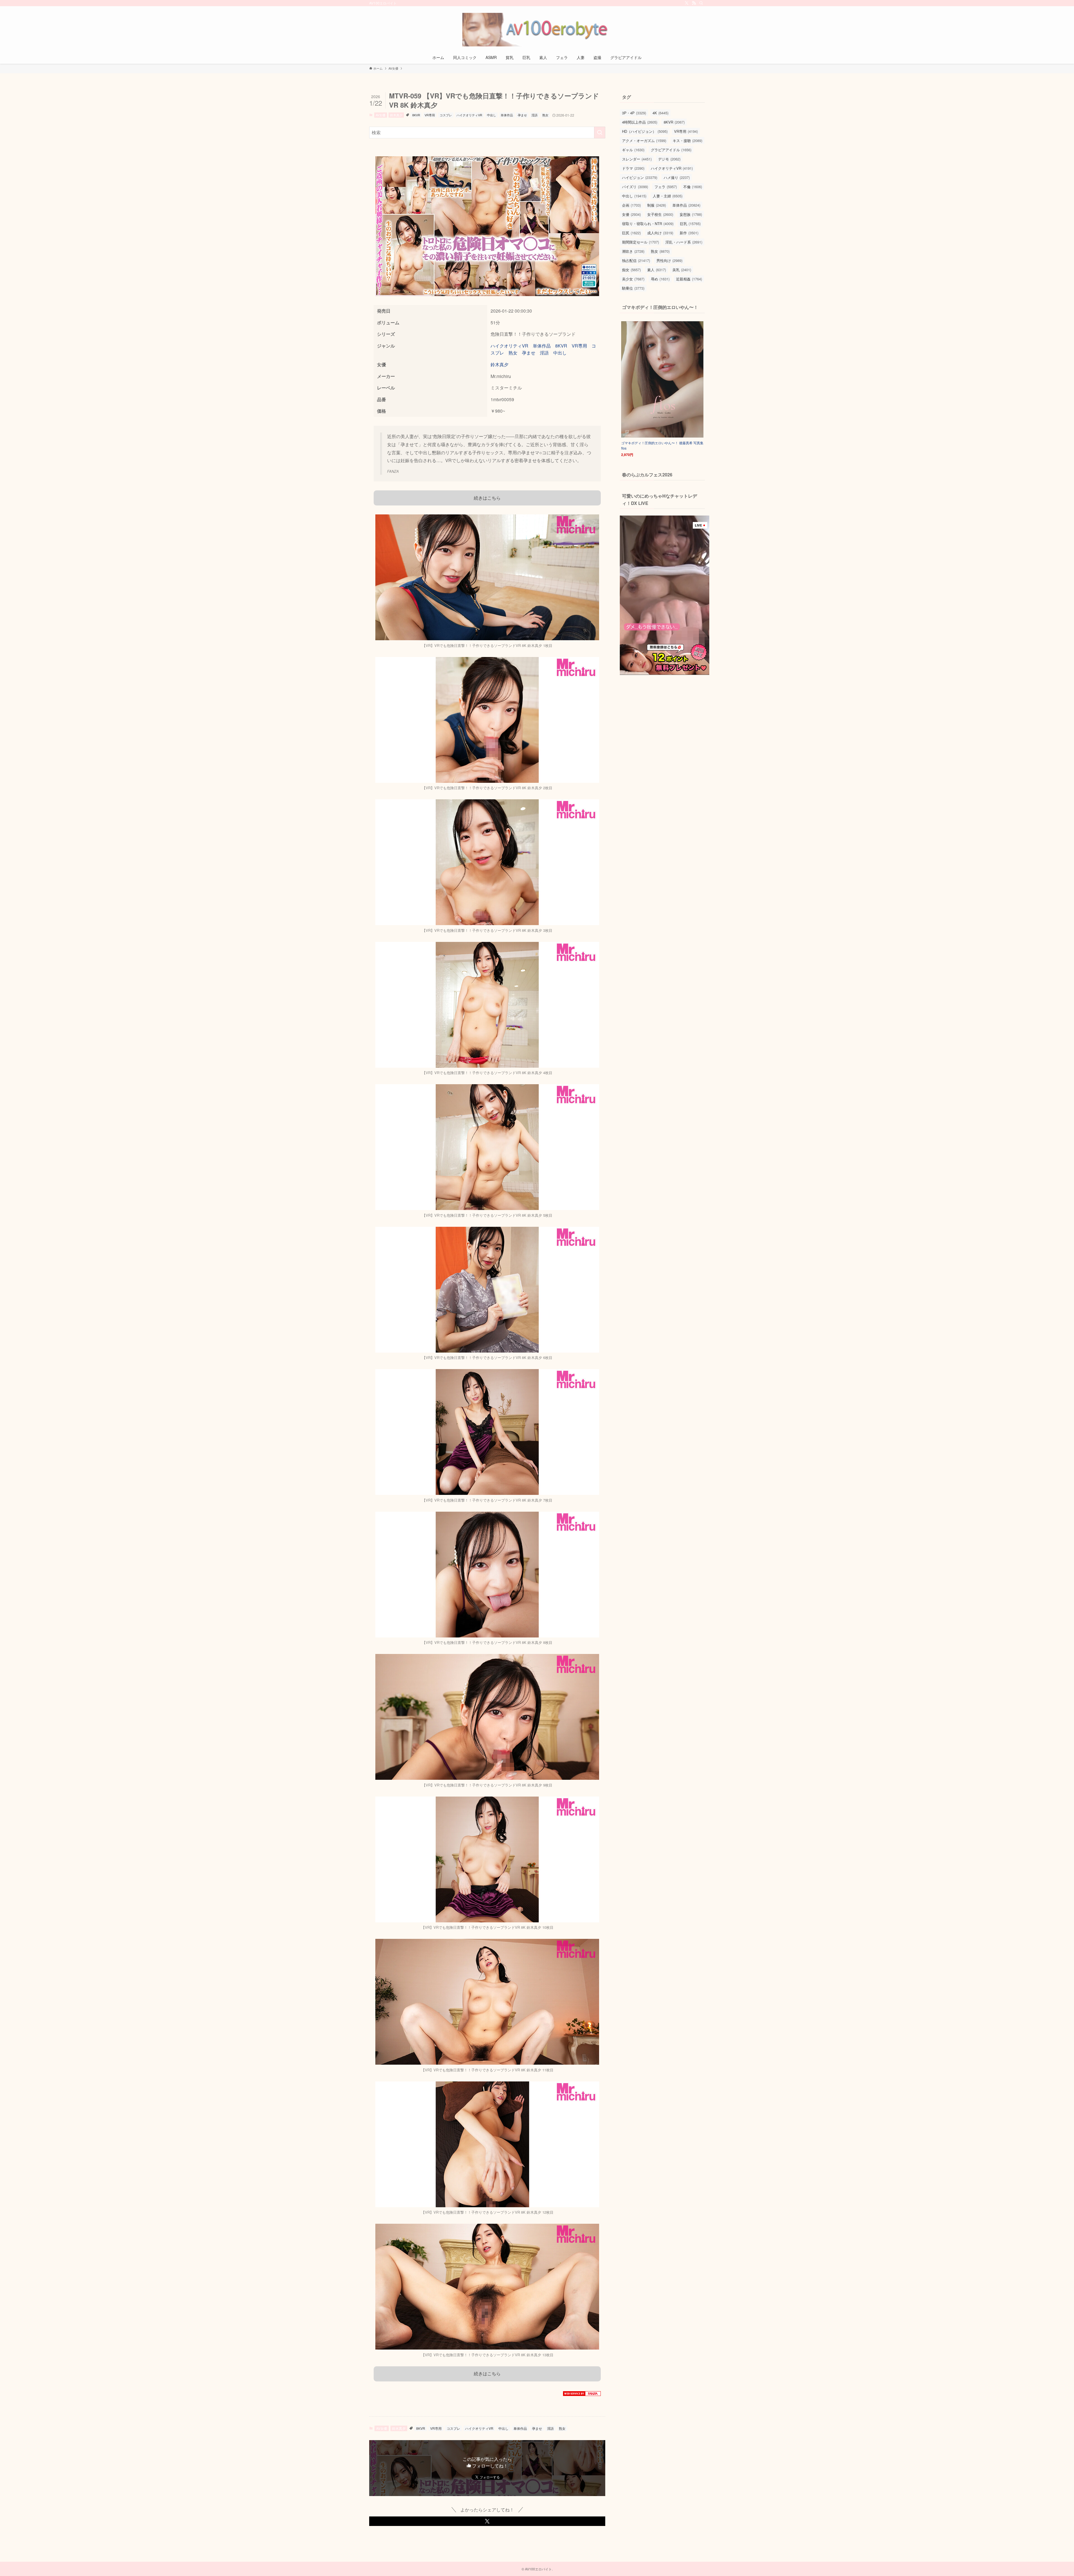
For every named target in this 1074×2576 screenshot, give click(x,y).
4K (660, 113)
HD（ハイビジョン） (645, 131)
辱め (660, 279)
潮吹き (633, 251)
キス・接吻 (687, 140)
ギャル (633, 150)
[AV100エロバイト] (537, 30)
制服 (657, 205)
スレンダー (637, 159)
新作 (689, 233)
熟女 (545, 115)
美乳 (682, 270)
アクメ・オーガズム (644, 140)
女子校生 (660, 214)
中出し (492, 115)
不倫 (693, 187)
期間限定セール (640, 242)
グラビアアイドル (671, 150)
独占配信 (636, 260)
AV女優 (381, 115)
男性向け (669, 260)
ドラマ (633, 168)
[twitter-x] (687, 3)
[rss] (694, 3)
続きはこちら (487, 498)
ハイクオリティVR (469, 115)
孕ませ (522, 115)
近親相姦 (689, 279)
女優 (631, 214)
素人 (657, 270)
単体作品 (507, 115)
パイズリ (635, 187)
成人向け (660, 233)
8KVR (416, 115)
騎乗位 (633, 288)
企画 (631, 205)
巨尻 (631, 233)
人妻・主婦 (668, 196)
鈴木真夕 (396, 115)
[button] (487, 2521)
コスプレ (446, 115)
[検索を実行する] (600, 133)
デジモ (669, 159)
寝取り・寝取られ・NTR (648, 224)
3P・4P (634, 113)
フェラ (666, 187)
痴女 (631, 270)
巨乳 (690, 224)
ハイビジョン (640, 177)
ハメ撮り (677, 177)
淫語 (534, 115)
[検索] (701, 3)
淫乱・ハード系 (684, 242)
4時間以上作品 (640, 122)
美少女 (633, 279)
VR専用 (430, 115)
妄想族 (691, 214)
